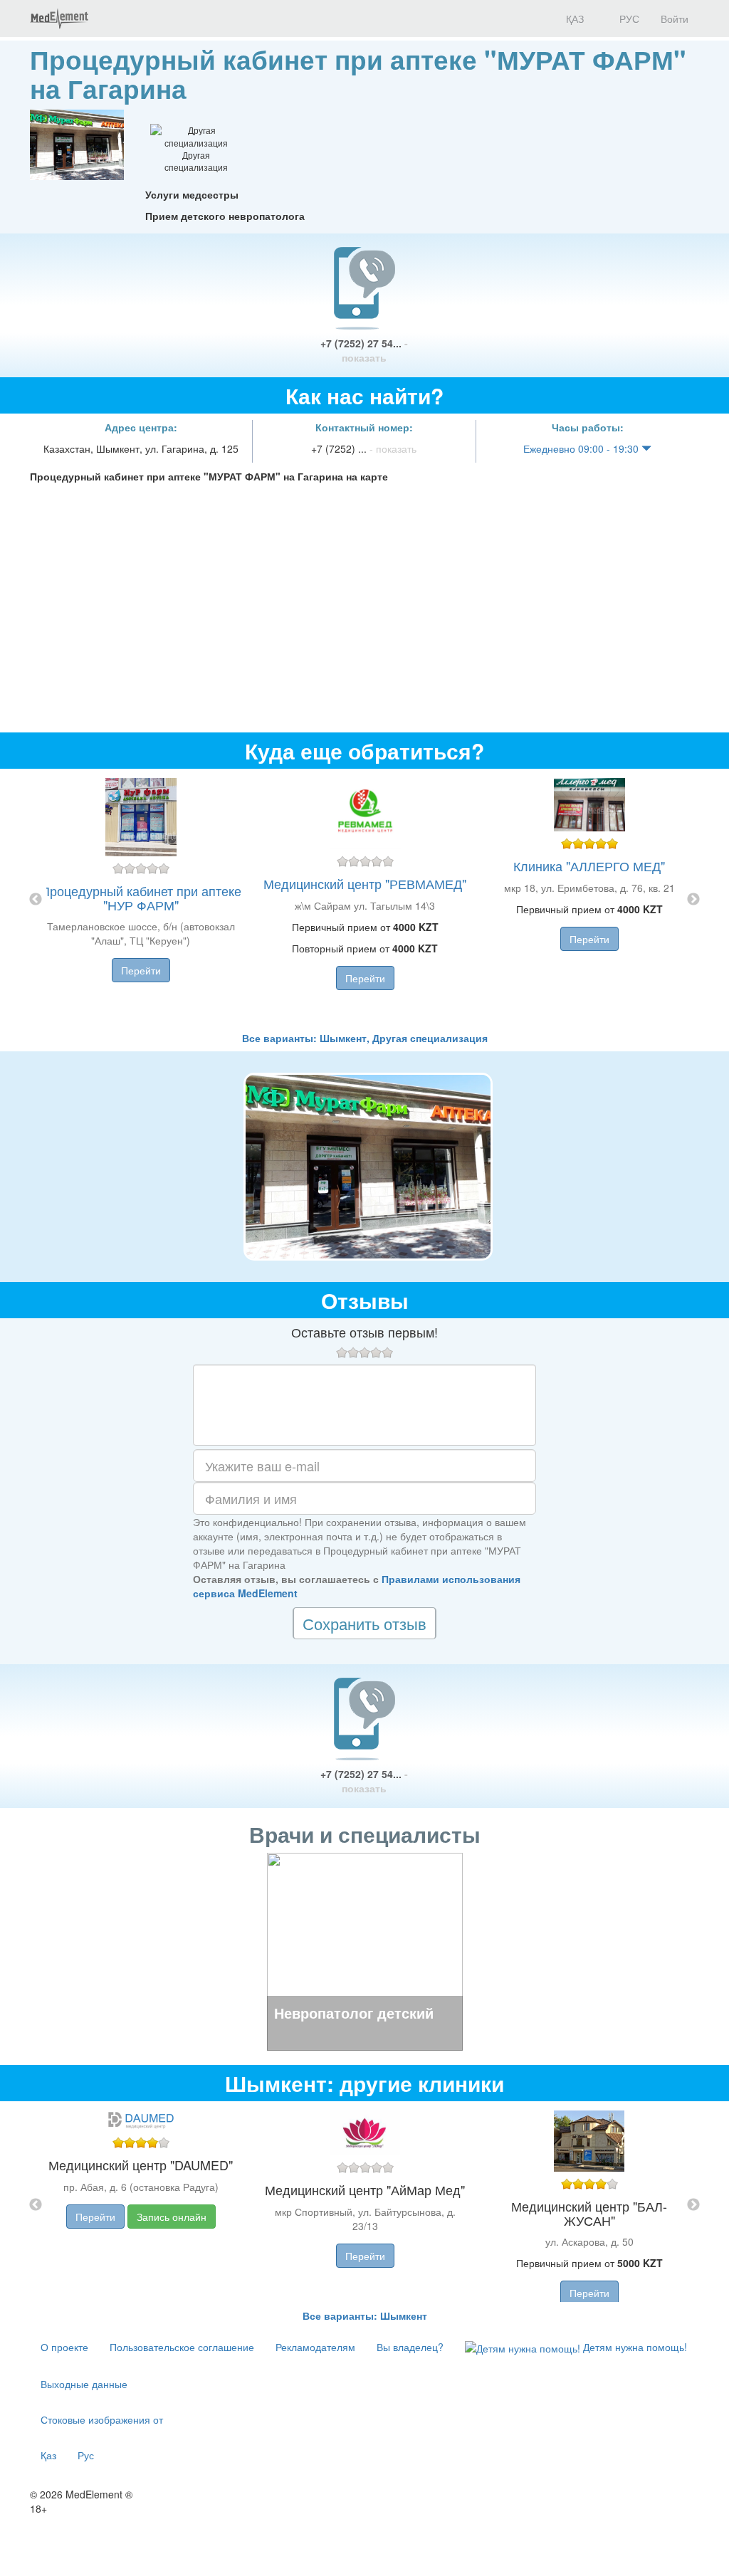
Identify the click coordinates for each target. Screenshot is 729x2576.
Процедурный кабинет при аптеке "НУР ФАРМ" (141, 898)
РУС (628, 19)
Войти (675, 19)
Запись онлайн (172, 2217)
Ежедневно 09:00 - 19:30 (582, 448)
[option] (365, 900)
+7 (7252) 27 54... (364, 350)
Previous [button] (36, 900)
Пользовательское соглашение (182, 2347)
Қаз (48, 2455)
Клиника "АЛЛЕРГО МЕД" (589, 866)
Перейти (141, 970)
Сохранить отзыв (364, 1623)
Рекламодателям (315, 2347)
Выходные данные (84, 2384)
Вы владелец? (410, 2347)
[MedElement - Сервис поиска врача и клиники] (59, 19)
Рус (86, 2455)
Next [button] (693, 900)
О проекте (64, 2347)
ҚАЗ (573, 19)
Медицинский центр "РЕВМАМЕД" (365, 883)
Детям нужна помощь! (634, 2347)
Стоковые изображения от (102, 2419)
